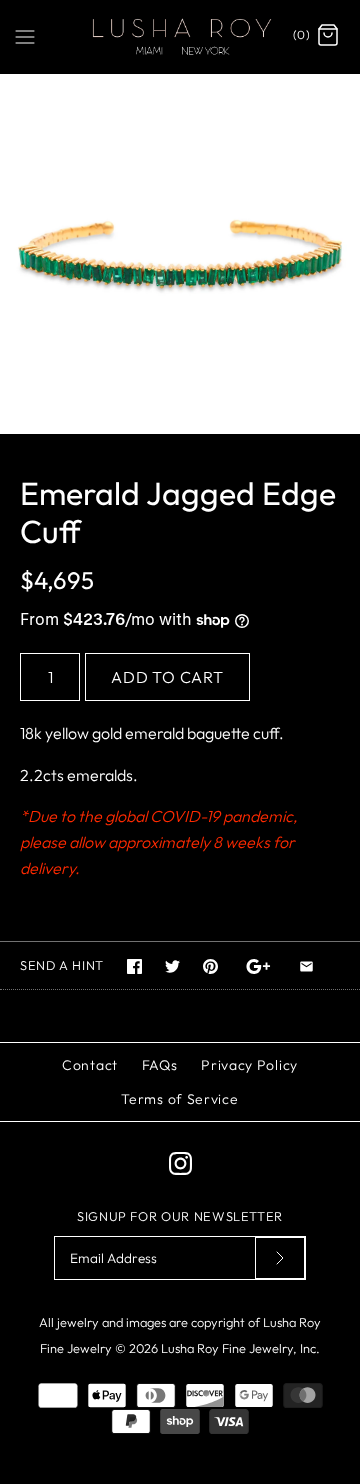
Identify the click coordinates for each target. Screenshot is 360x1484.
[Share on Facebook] (134, 966)
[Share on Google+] (258, 966)
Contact (90, 1065)
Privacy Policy (249, 1065)
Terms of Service (179, 1099)
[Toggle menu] (25, 35)
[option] (180, 254)
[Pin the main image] (210, 966)
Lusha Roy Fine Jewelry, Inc (238, 1348)
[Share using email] (306, 966)
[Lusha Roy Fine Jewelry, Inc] (180, 36)
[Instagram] (180, 1163)
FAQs (160, 1065)
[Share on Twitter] (172, 966)
